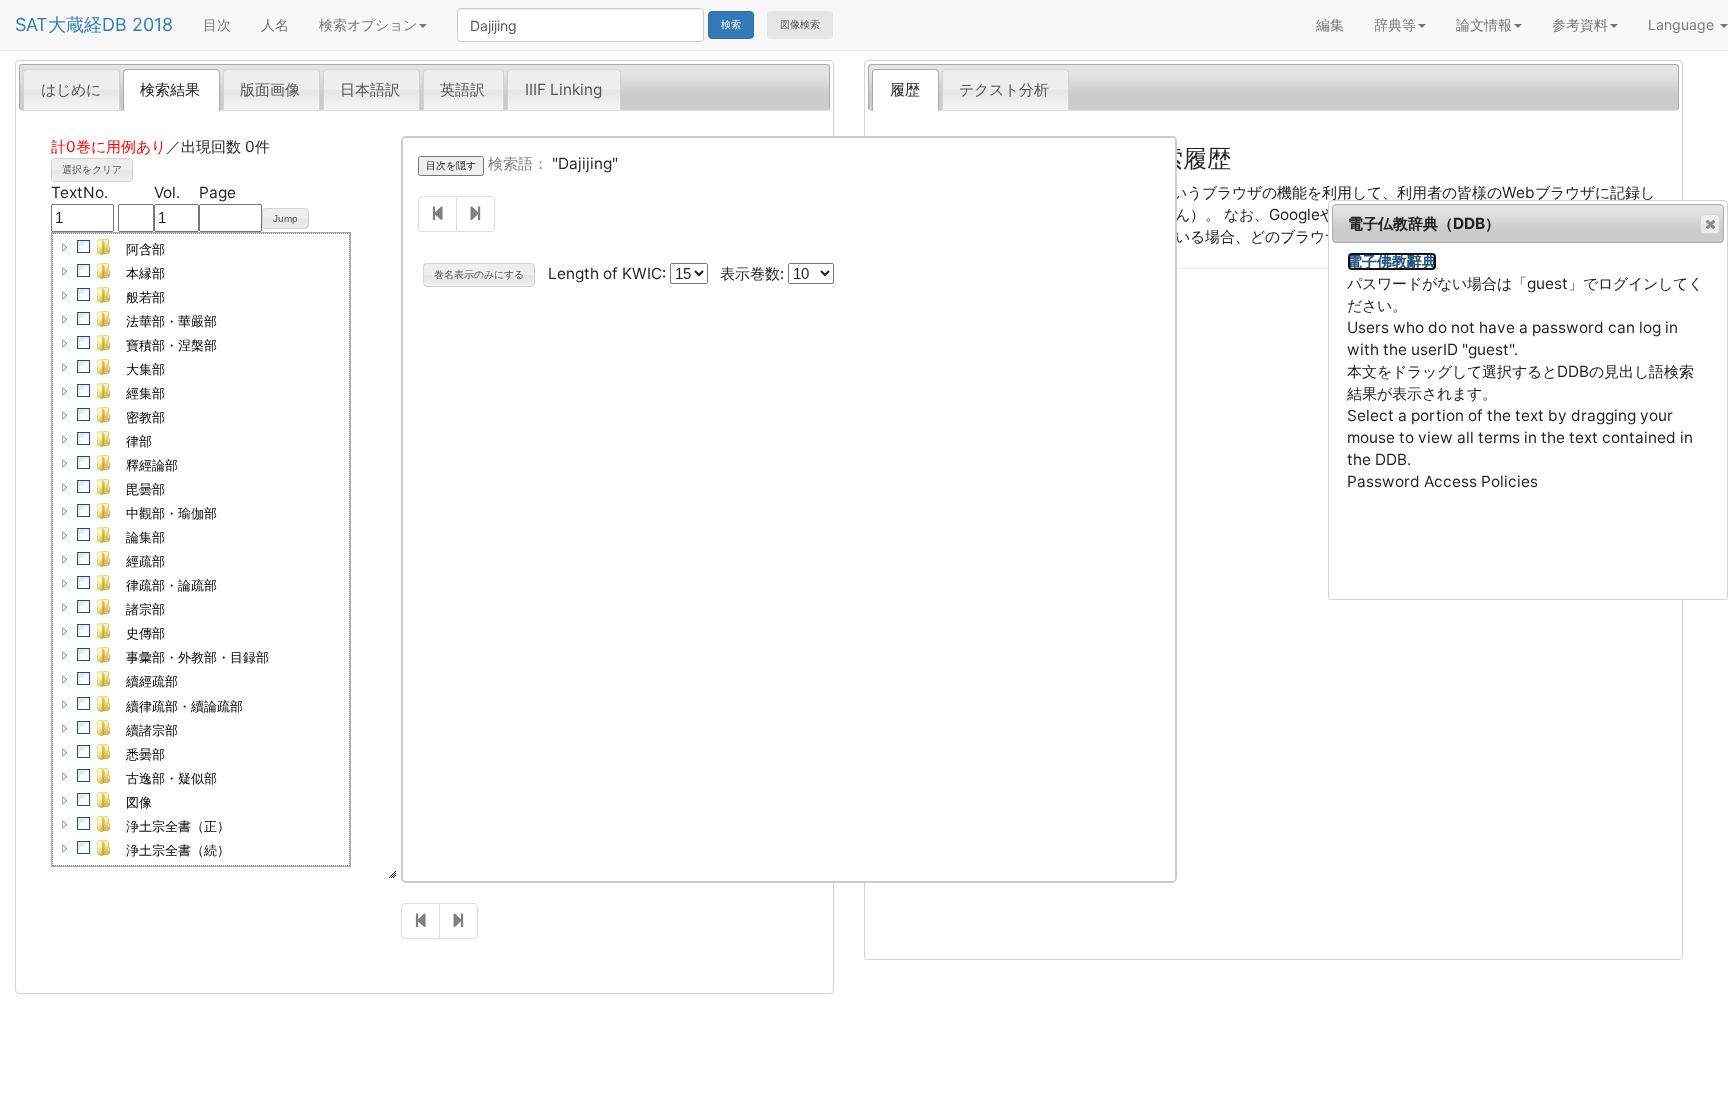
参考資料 (1580, 24)
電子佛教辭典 (1392, 261)
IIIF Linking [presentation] (563, 89)
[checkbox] (84, 247)
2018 (152, 24)
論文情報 (1484, 24)
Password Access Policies (1442, 481)
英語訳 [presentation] (462, 89)
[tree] (201, 549)
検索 (731, 24)
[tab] (71, 89)
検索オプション (368, 24)
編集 (1330, 24)
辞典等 (1395, 24)
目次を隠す (451, 165)
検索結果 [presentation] (170, 89)
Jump (285, 218)
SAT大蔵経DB (71, 24)
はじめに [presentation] (71, 89)
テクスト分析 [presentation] (1004, 89)
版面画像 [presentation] (270, 89)
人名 (275, 24)
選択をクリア (92, 169)
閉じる (1710, 224)
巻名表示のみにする (479, 274)
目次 (217, 24)
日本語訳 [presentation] (370, 89)
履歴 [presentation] (905, 89)
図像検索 (800, 24)
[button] (65, 247)
